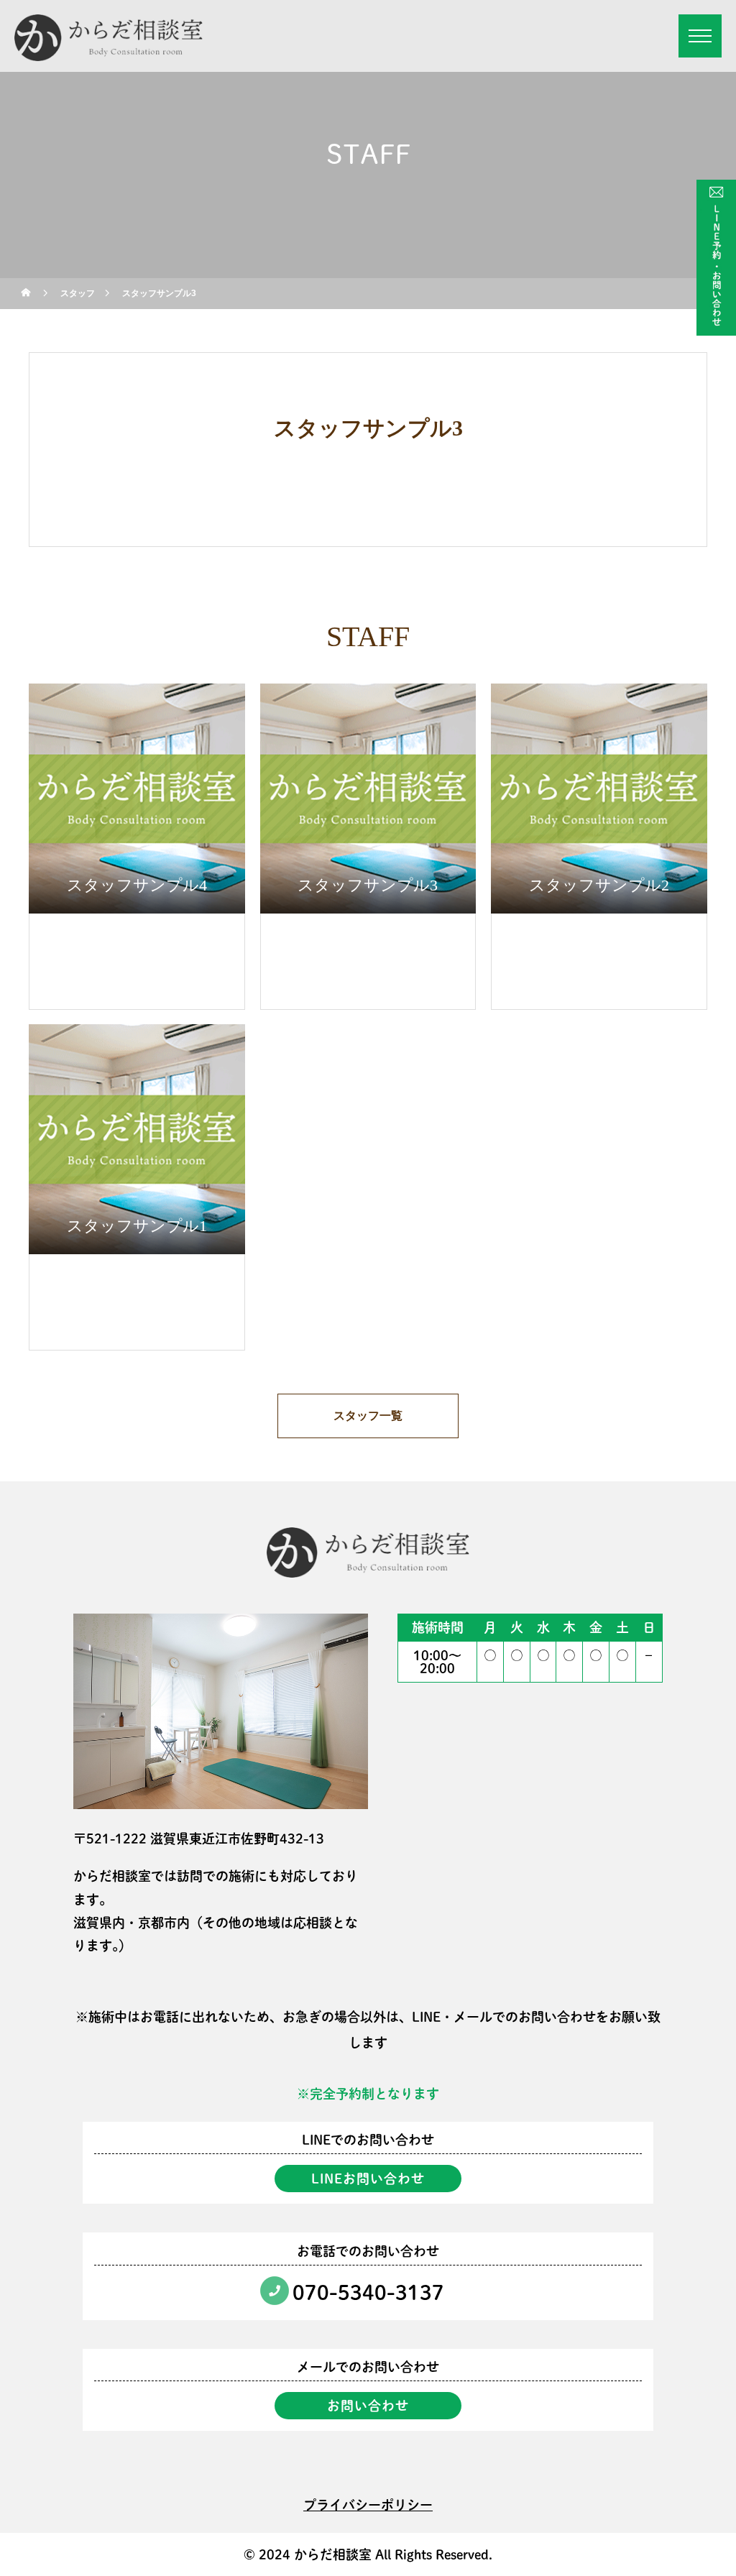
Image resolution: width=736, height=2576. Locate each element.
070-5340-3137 (368, 2292)
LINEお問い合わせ (368, 2179)
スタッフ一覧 (368, 1416)
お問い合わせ (368, 2406)
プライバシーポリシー (368, 2505)
